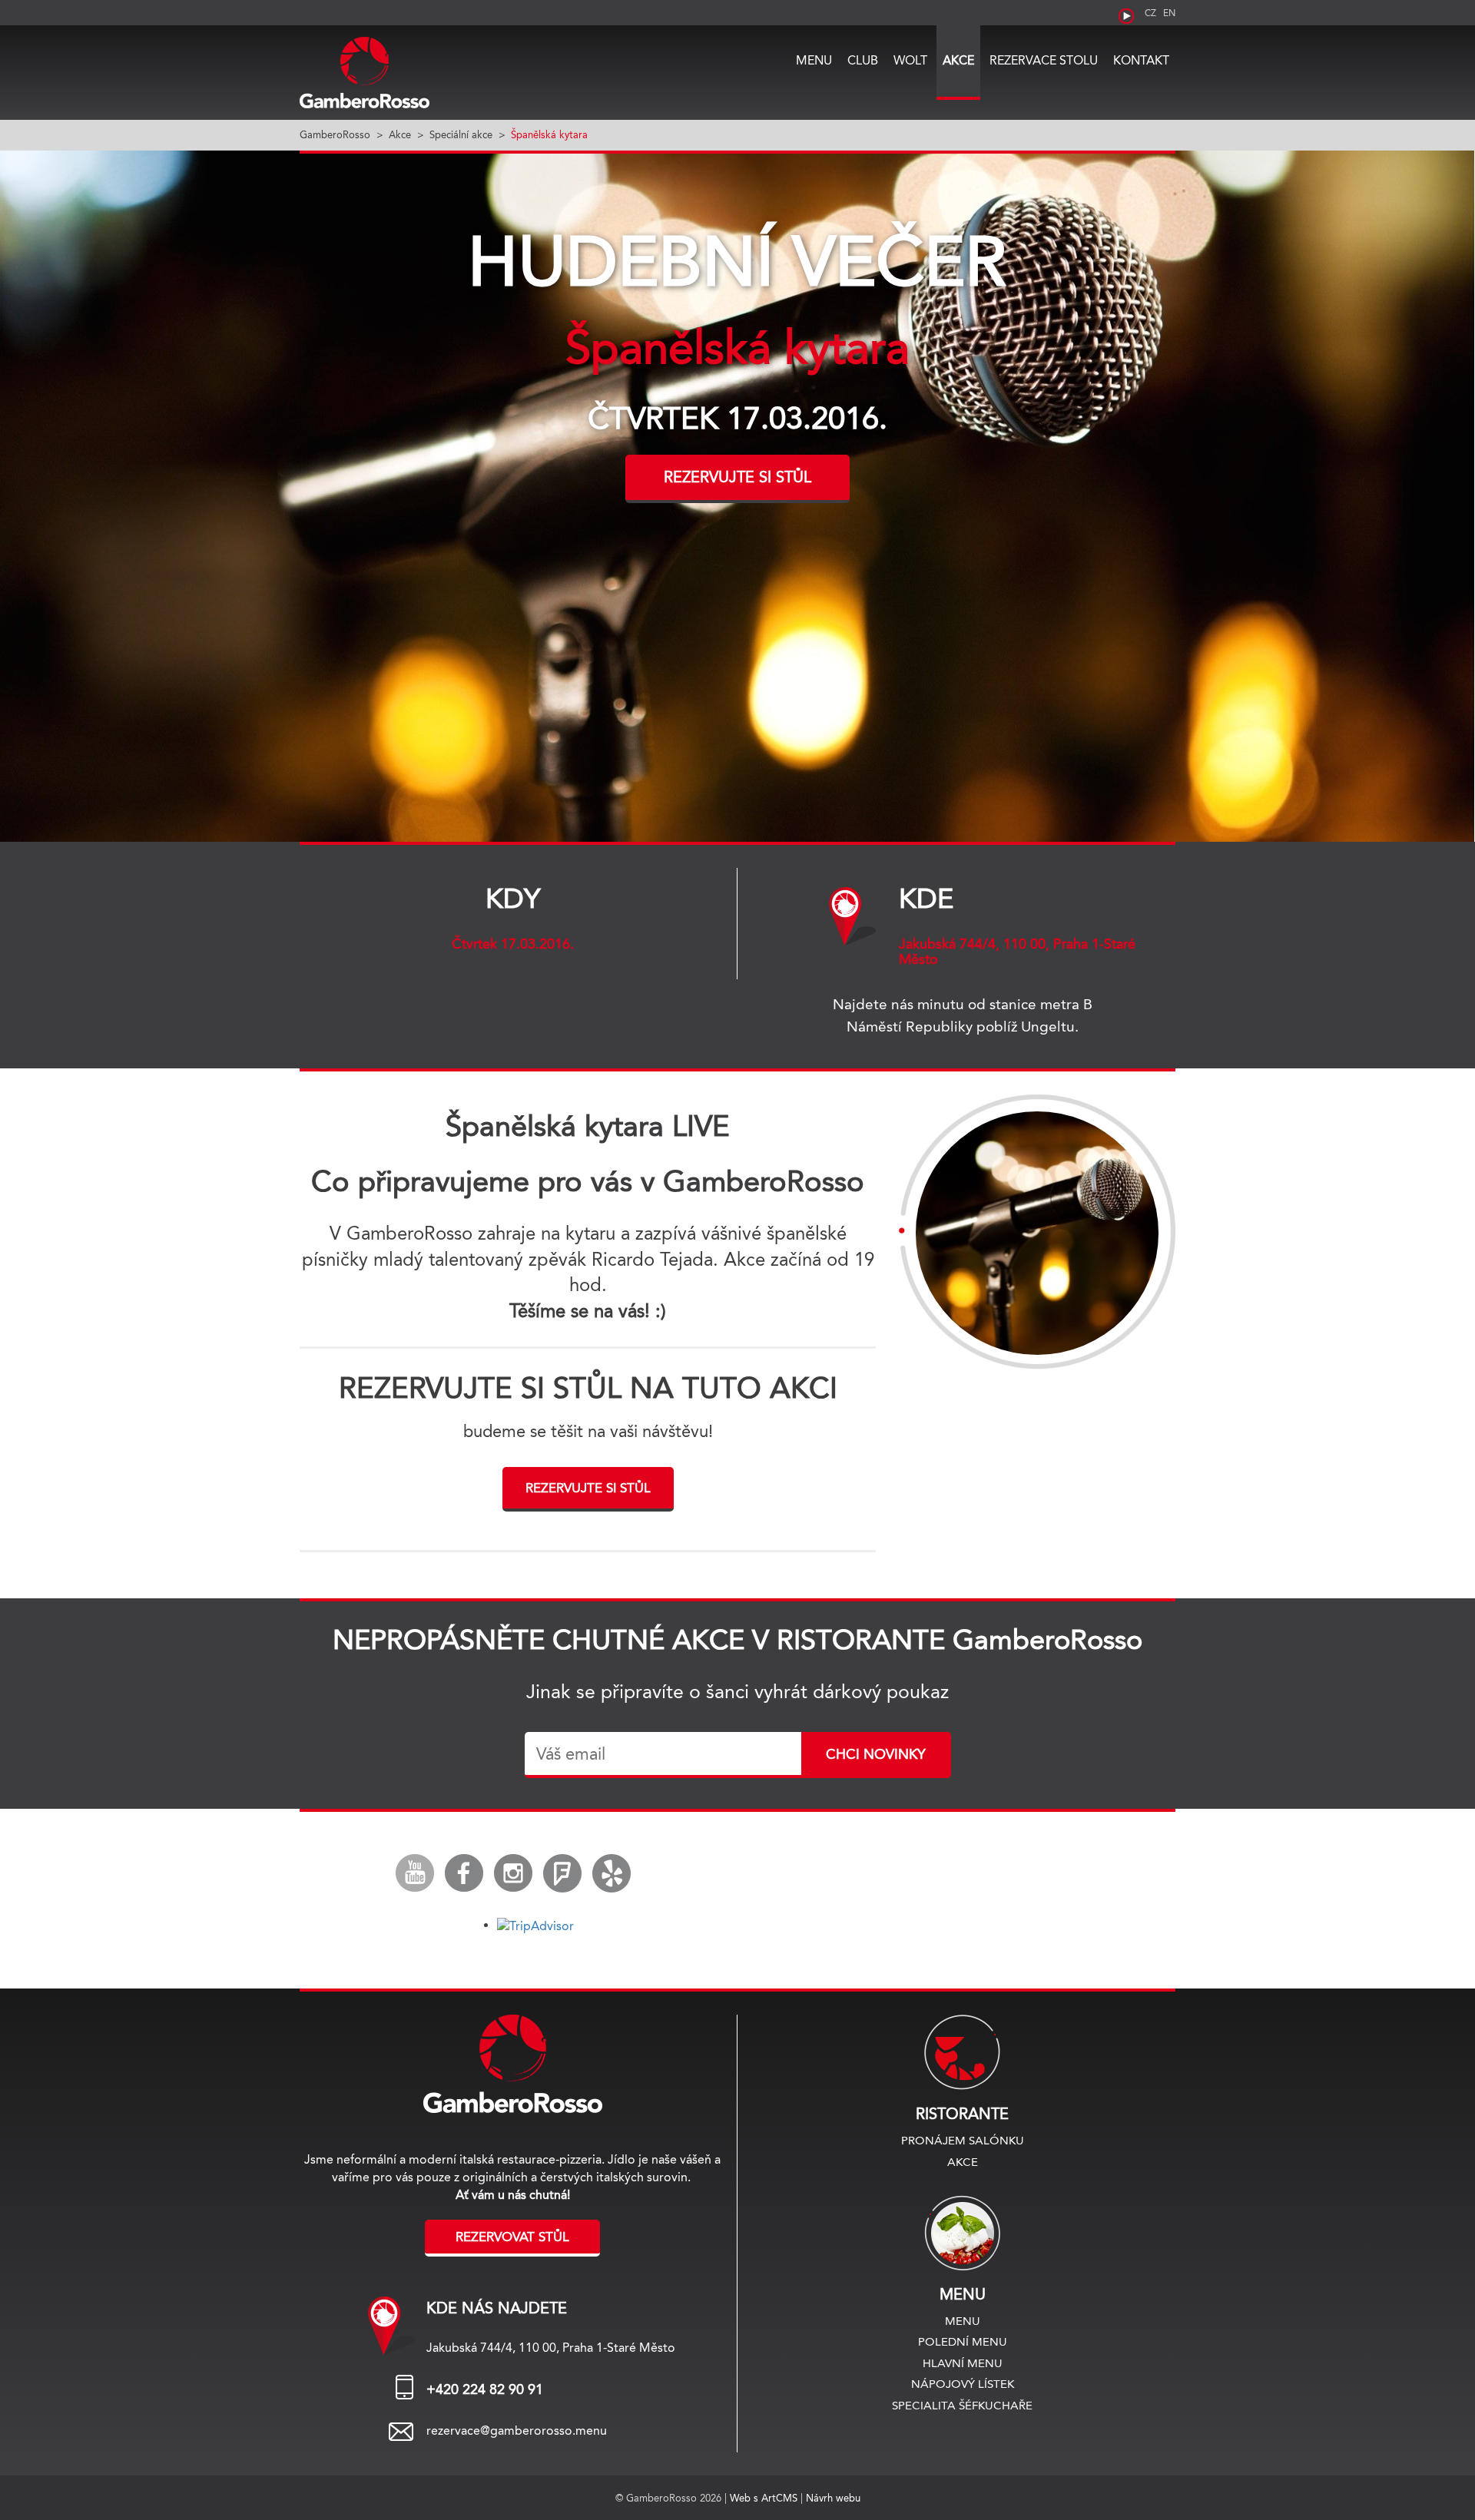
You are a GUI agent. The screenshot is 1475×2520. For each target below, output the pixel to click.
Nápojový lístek (963, 2384)
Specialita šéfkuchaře (962, 2405)
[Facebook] (464, 1873)
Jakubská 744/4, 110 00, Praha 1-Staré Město (1017, 952)
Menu (814, 60)
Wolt (910, 60)
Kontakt (1141, 60)
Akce (958, 60)
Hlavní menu (963, 2363)
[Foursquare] (562, 1873)
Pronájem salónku (963, 2140)
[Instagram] (513, 1873)
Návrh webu (833, 2498)
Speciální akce (461, 134)
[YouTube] (415, 1873)
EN (1169, 13)
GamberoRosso (335, 134)
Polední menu (963, 2341)
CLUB (863, 60)
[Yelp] (612, 1873)
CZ (1150, 13)
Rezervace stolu (1044, 60)
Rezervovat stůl (512, 2237)
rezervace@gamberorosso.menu (517, 2431)
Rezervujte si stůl (737, 477)
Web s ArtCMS (765, 2498)
